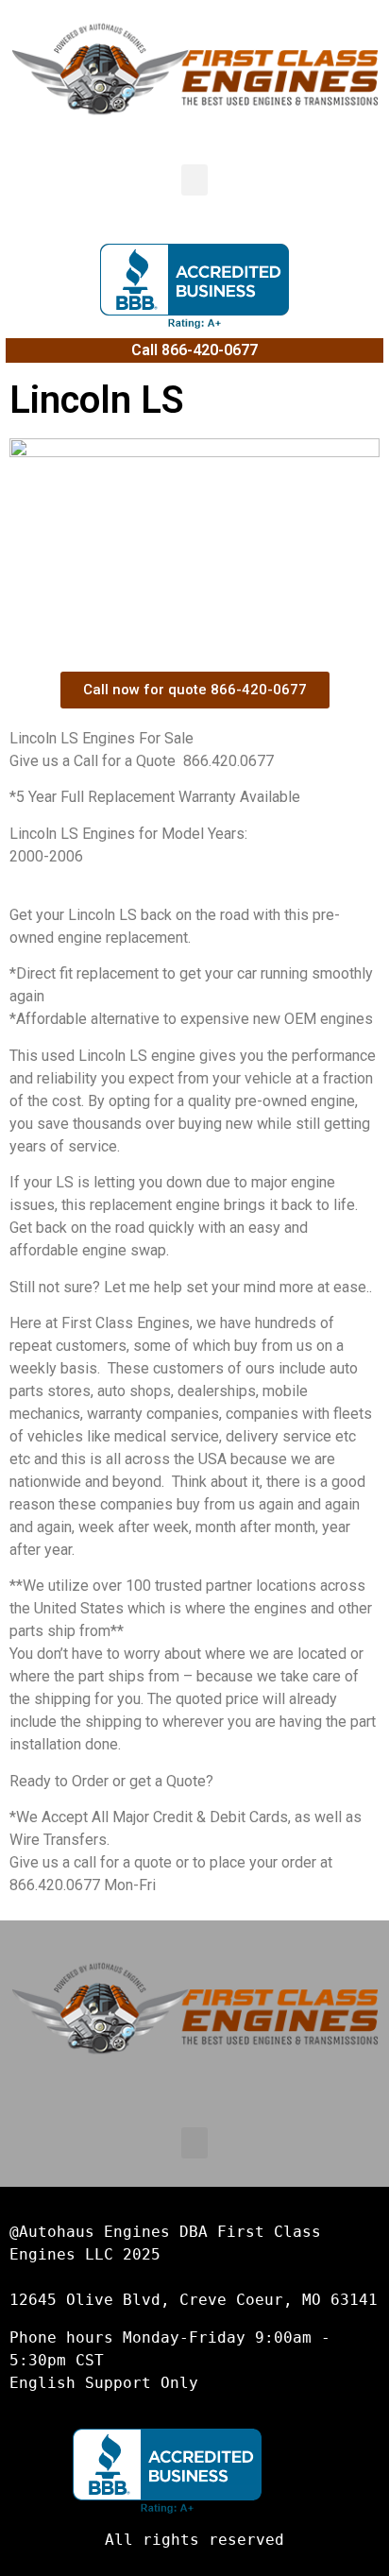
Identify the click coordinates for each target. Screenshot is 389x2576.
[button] (194, 180)
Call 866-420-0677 (194, 350)
